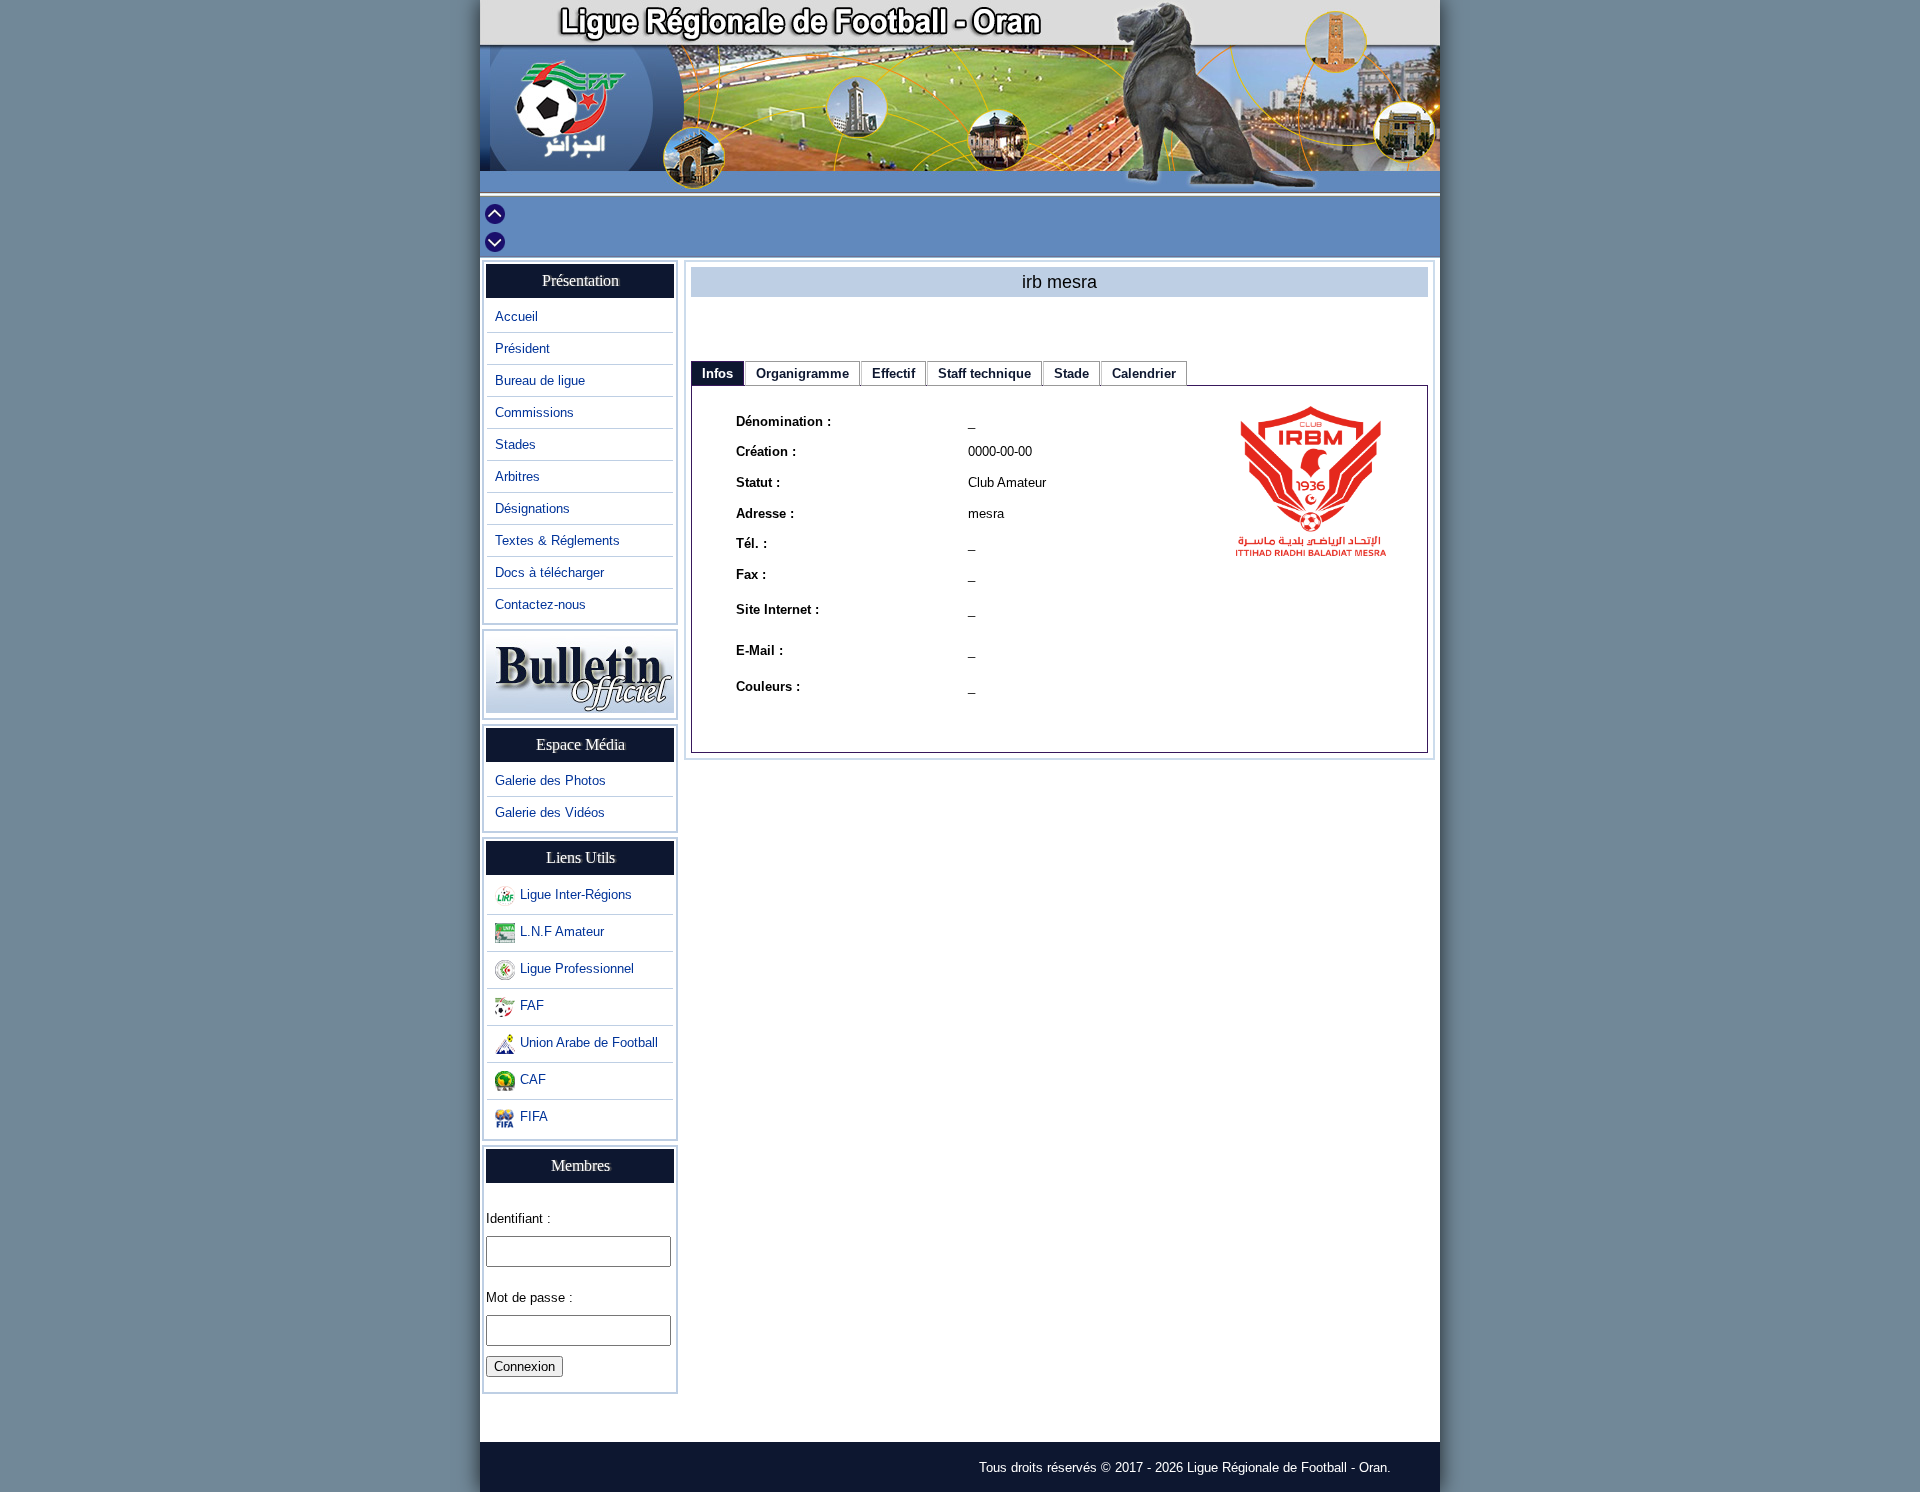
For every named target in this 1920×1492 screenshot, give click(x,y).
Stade (1071, 373)
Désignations (532, 508)
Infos (717, 373)
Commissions (534, 412)
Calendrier (1144, 373)
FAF (532, 1005)
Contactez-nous (540, 604)
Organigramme (802, 373)
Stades (515, 444)
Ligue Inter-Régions (576, 894)
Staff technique (984, 373)
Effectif (893, 373)
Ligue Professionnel (577, 968)
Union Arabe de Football (589, 1042)
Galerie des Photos (550, 780)
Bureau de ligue (540, 380)
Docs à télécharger (549, 572)
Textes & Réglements (557, 540)
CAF (533, 1079)
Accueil (516, 316)
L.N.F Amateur (562, 931)
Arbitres (517, 476)
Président (522, 348)
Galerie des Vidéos (550, 812)
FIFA (534, 1116)
